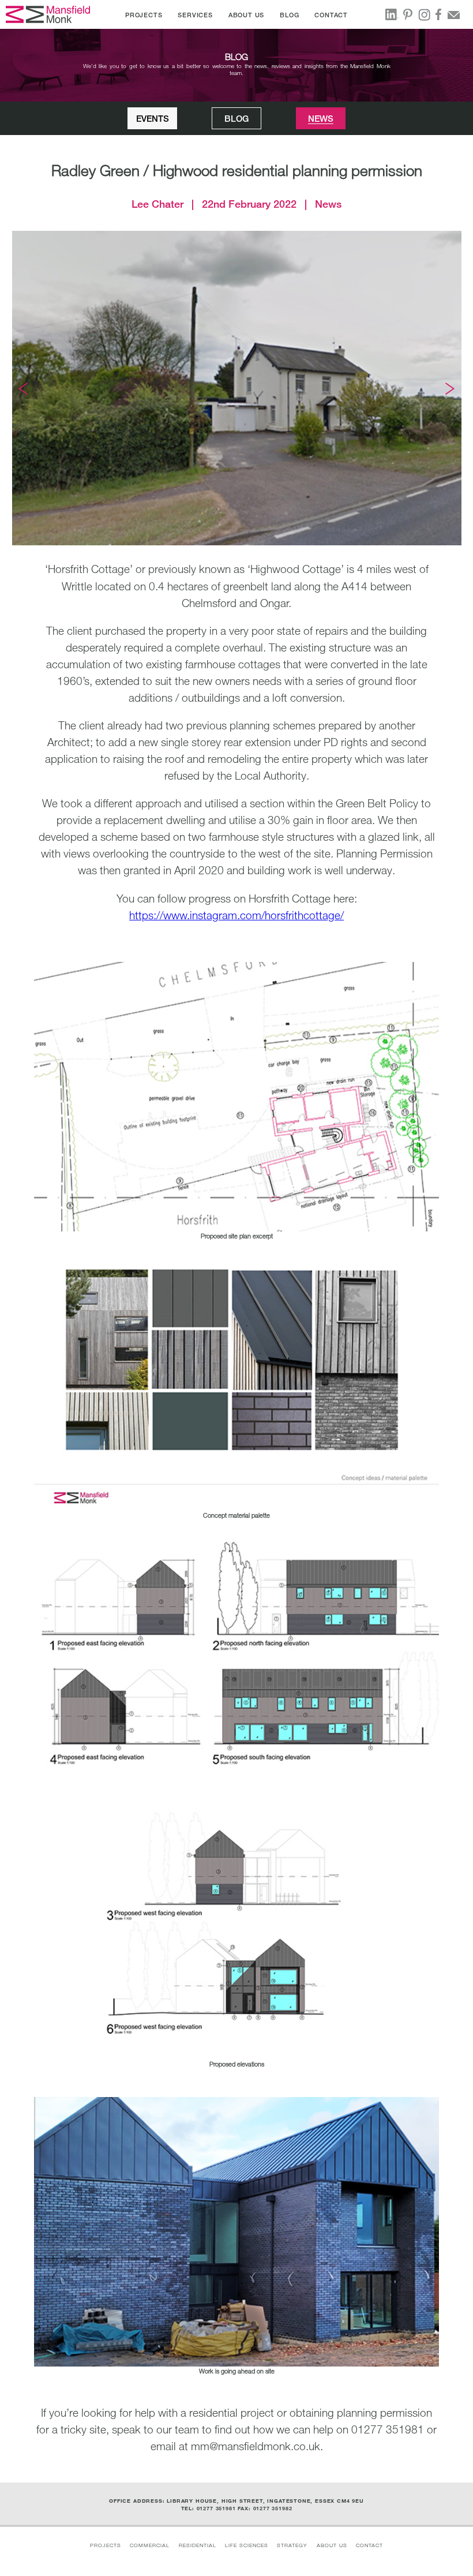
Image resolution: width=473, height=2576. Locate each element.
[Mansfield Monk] (49, 14)
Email (457, 14)
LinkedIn (393, 14)
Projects (106, 2545)
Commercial (150, 2545)
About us (332, 2545)
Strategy (292, 2545)
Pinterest (410, 14)
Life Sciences (247, 2545)
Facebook (441, 14)
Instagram (426, 15)
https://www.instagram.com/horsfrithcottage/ (236, 915)
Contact (369, 2545)
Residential (198, 2545)
